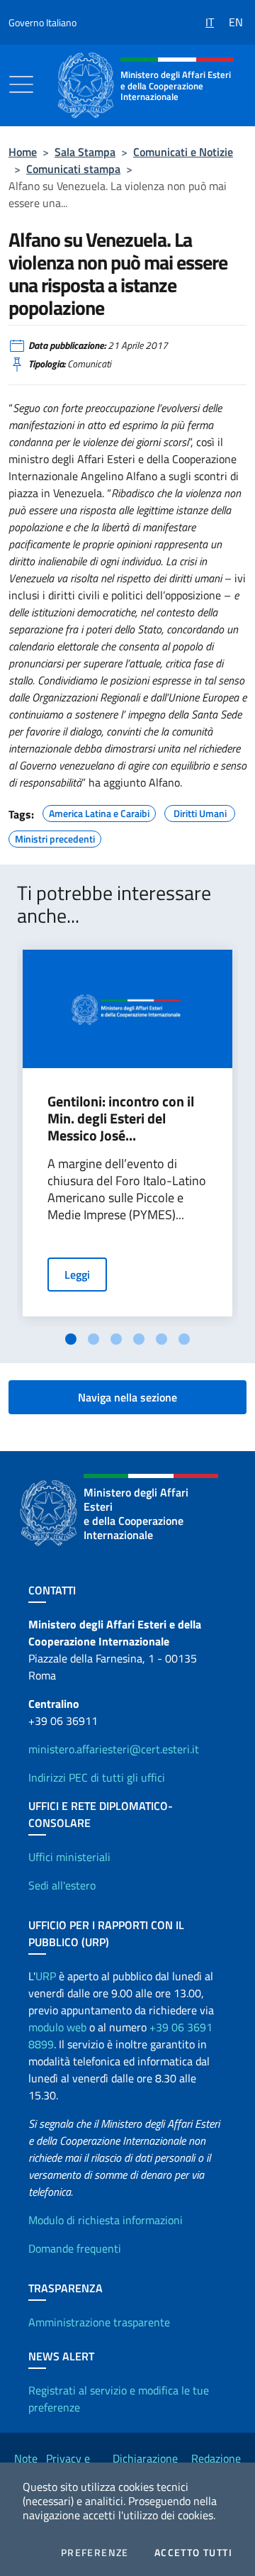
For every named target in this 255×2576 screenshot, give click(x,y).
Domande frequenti (75, 2248)
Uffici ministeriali (69, 1857)
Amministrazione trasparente (99, 2322)
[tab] (71, 1339)
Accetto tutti (193, 2553)
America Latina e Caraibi (99, 811)
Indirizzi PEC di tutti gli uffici (97, 1777)
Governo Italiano (42, 22)
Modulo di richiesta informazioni (106, 2220)
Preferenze (95, 2553)
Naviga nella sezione (127, 1397)
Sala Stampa (85, 152)
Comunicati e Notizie (183, 152)
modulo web (57, 2027)
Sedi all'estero (62, 1885)
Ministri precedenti (55, 837)
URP (46, 1976)
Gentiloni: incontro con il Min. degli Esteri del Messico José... (121, 1118)
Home (23, 152)
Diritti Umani (200, 811)
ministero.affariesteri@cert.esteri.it (114, 1749)
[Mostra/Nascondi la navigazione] (21, 84)
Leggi (77, 1275)
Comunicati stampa (73, 169)
